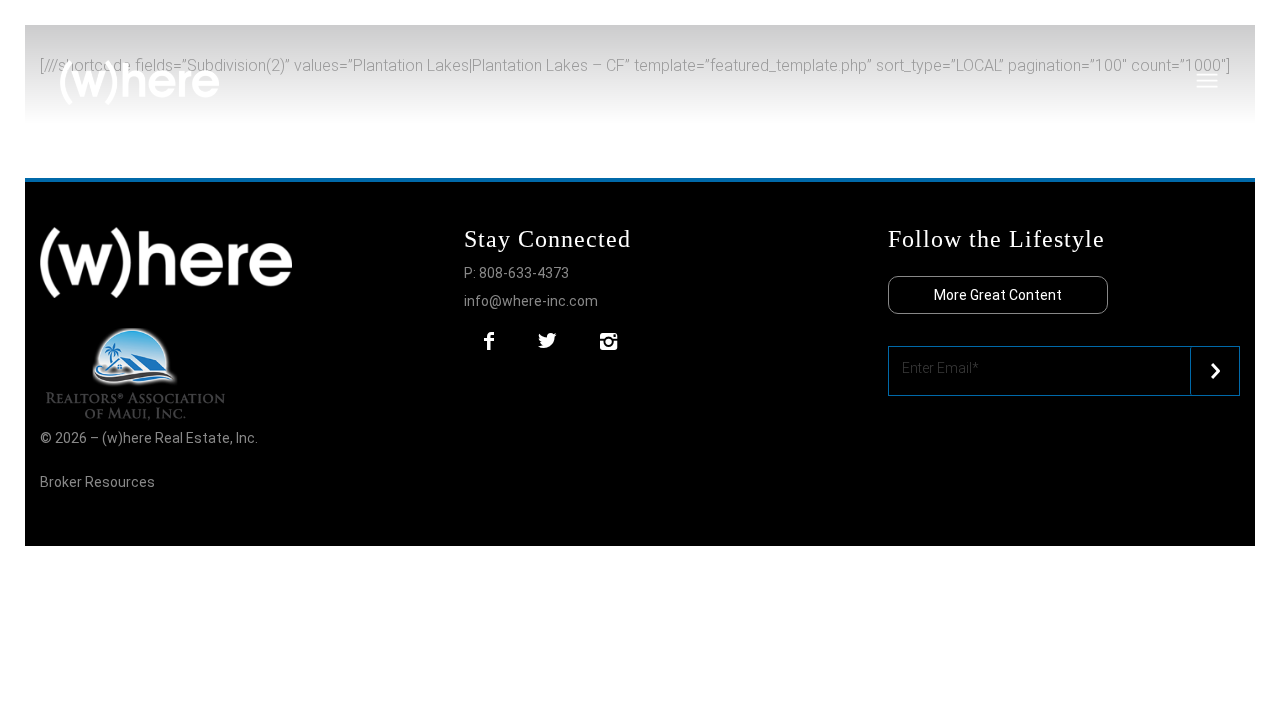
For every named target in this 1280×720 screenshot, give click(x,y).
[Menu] (1238, 45)
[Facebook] (489, 341)
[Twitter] (547, 341)
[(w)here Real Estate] (139, 83)
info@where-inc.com (531, 301)
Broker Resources (97, 482)
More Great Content (998, 295)
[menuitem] (1238, 45)
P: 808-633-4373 (516, 273)
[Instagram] (608, 341)
